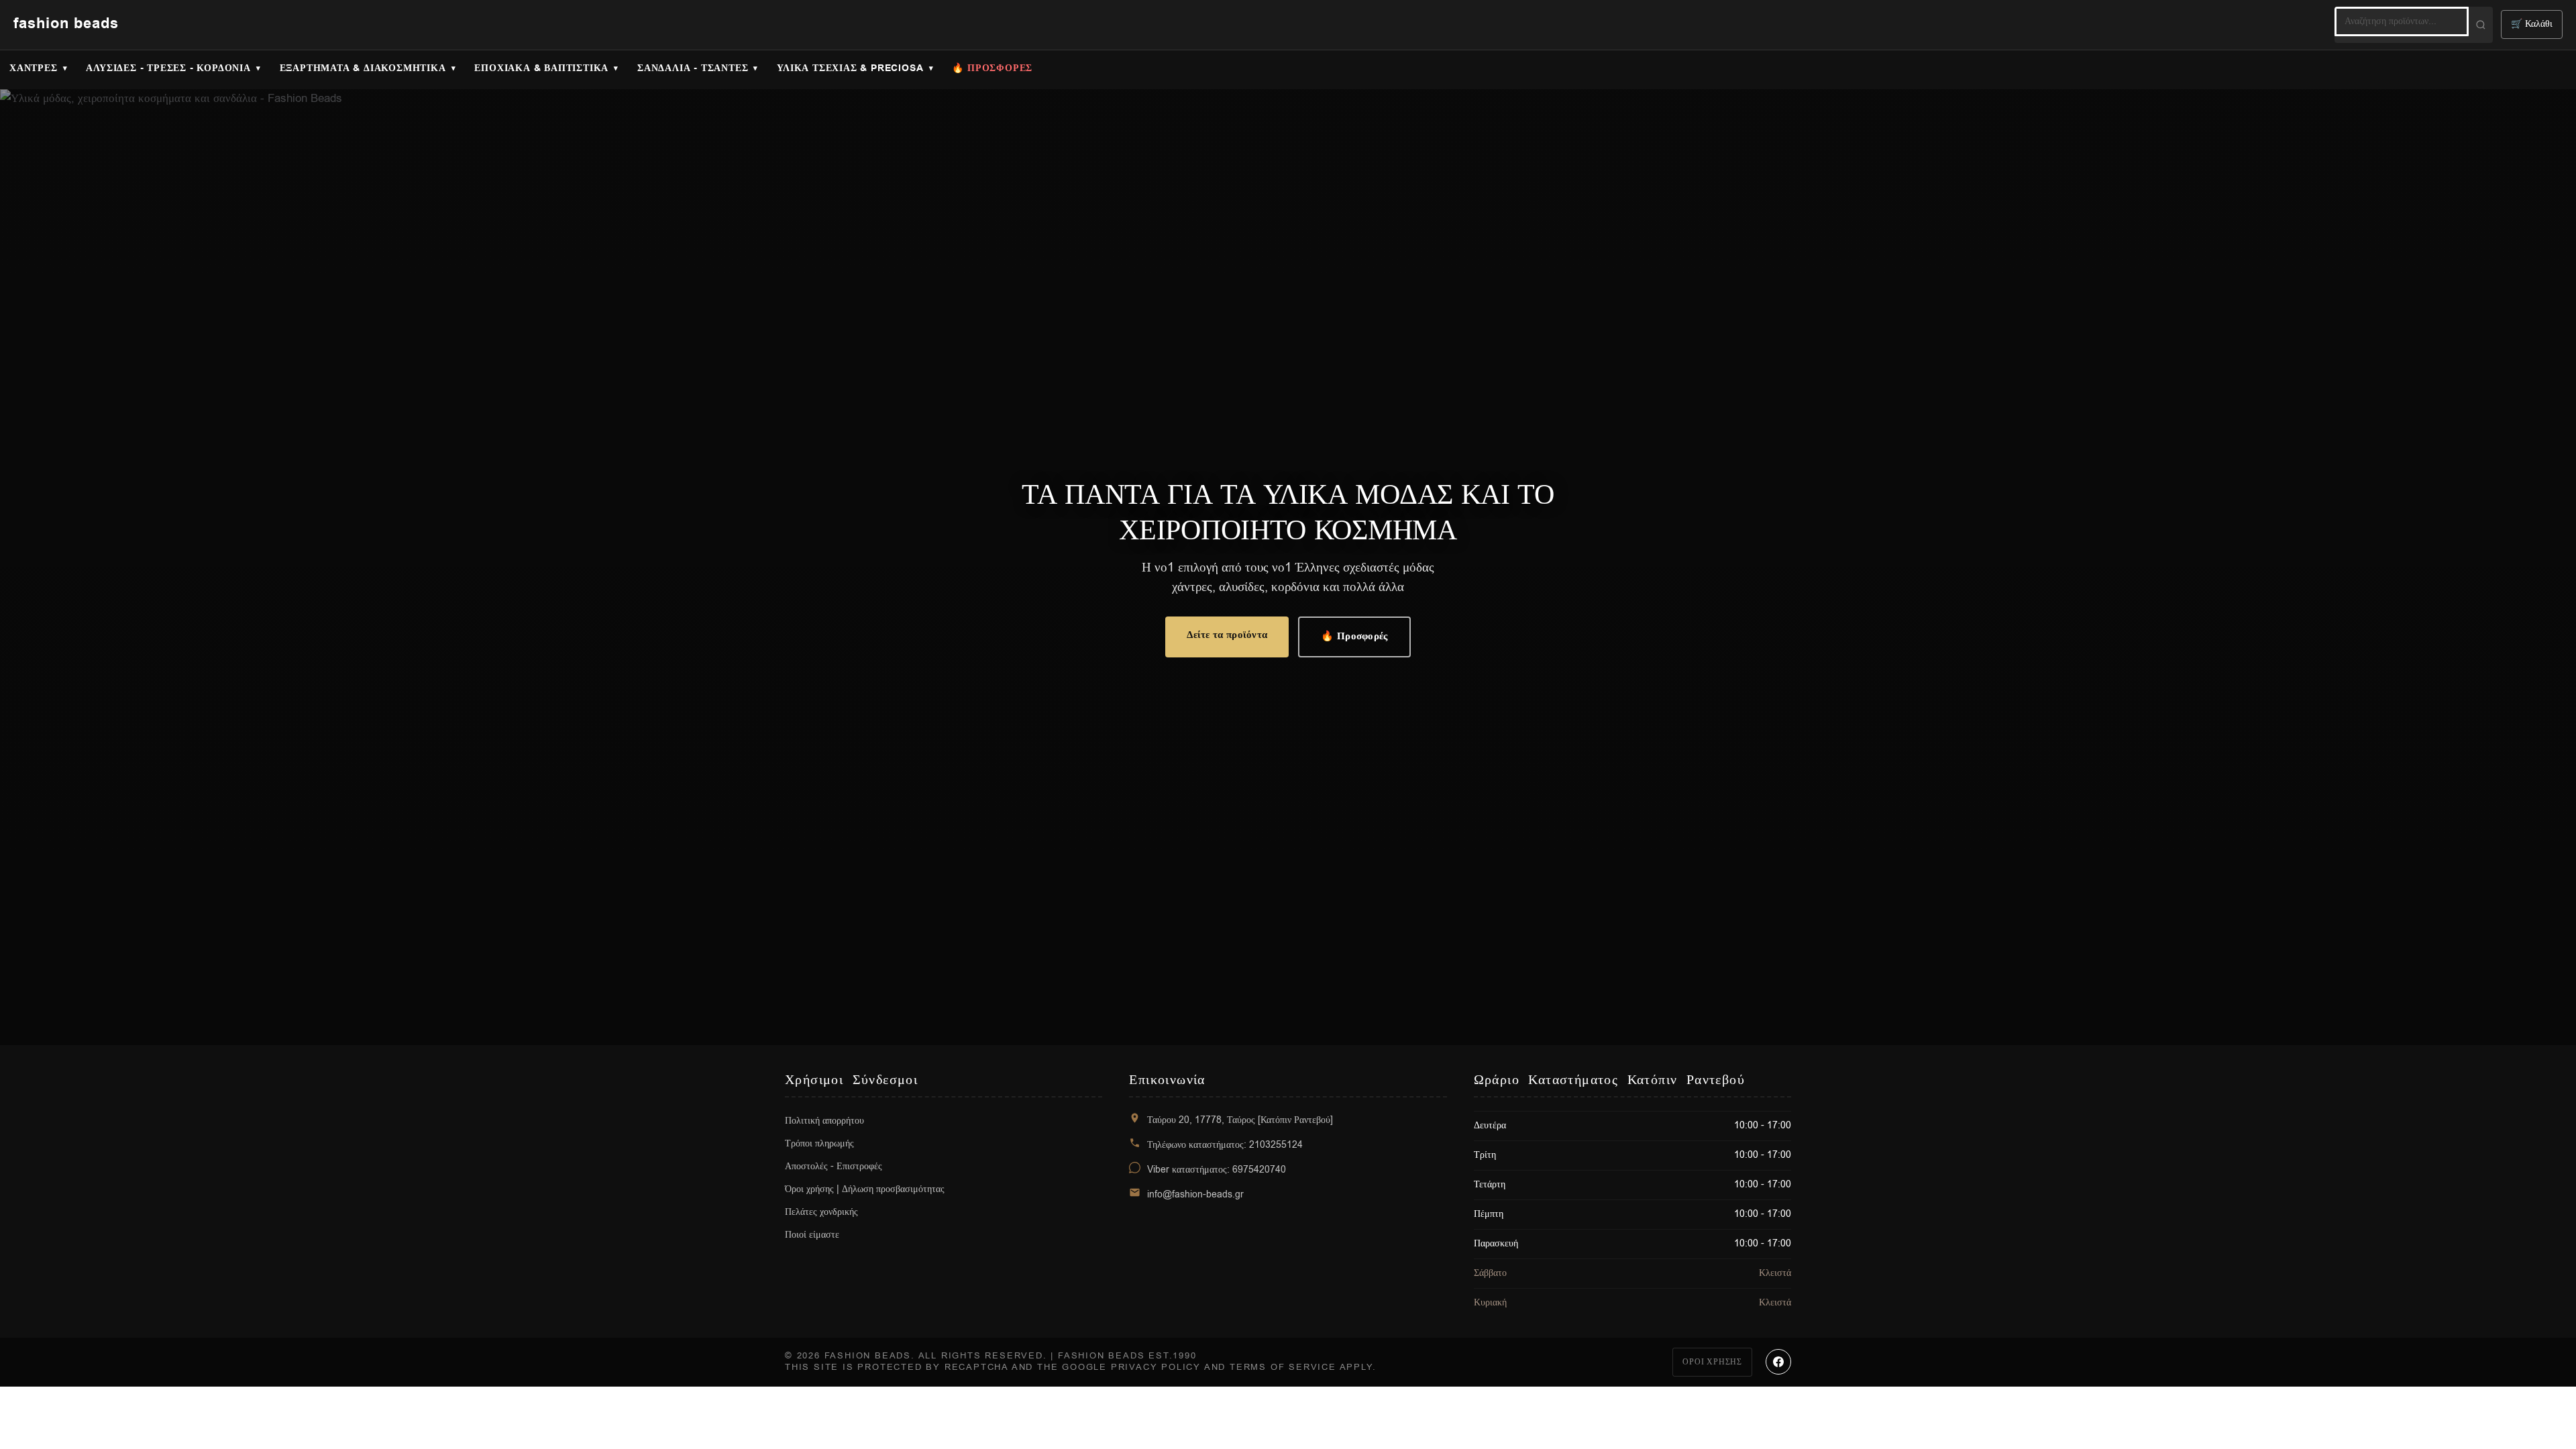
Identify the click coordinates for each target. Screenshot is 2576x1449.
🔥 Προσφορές (1354, 636)
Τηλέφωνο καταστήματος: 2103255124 (1225, 1145)
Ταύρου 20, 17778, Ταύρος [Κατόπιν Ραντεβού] (1240, 1120)
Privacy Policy (1156, 1367)
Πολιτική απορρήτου (824, 1121)
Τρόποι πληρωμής (819, 1143)
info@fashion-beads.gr (1195, 1194)
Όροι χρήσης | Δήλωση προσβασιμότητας (865, 1189)
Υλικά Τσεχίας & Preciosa (850, 68)
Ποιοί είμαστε (812, 1235)
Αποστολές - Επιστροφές (834, 1166)
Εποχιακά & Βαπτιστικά (541, 68)
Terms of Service (1283, 1367)
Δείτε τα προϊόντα (1227, 635)
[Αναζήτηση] (2481, 25)
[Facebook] (1778, 1362)
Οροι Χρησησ (1712, 1362)
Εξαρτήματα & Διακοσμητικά (363, 68)
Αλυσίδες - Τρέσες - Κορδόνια (168, 68)
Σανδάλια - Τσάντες (693, 68)
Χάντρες (34, 68)
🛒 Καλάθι (2532, 24)
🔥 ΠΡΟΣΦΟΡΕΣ (992, 68)
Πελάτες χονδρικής (821, 1212)
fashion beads (66, 24)
